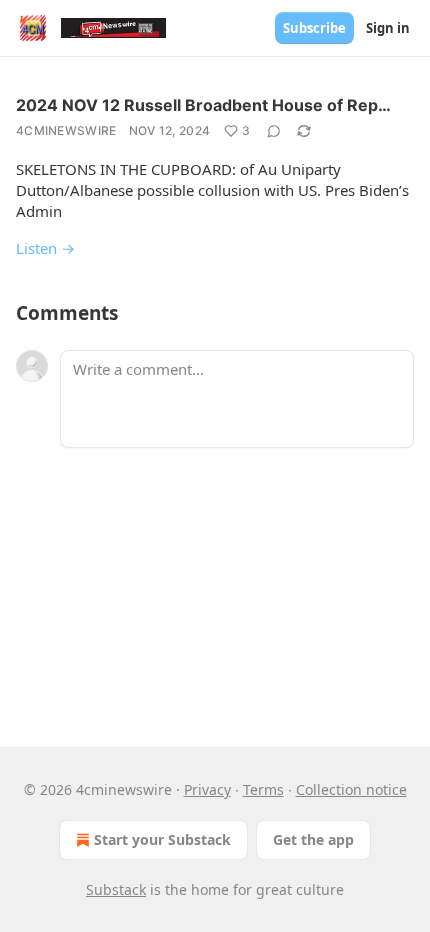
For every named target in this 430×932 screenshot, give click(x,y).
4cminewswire (66, 130)
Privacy (207, 789)
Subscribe (314, 28)
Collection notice (351, 789)
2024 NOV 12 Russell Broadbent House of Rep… (203, 105)
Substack (116, 889)
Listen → (45, 248)
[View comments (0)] (274, 131)
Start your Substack (162, 839)
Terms (263, 789)
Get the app (313, 839)
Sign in (388, 28)
